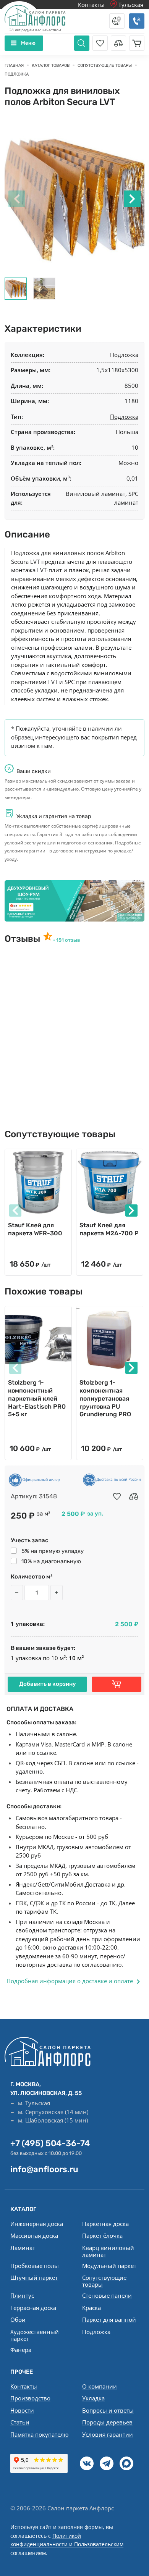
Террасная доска (33, 2308)
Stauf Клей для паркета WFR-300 (35, 1229)
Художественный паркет (35, 2335)
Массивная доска (34, 2235)
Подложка (124, 355)
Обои (18, 2319)
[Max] (126, 2463)
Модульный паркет (109, 2266)
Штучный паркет (34, 2277)
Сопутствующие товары (104, 2281)
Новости (22, 2410)
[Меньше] (17, 1593)
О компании (100, 2386)
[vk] (87, 2463)
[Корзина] (137, 43)
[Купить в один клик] (117, 1684)
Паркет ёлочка (102, 2235)
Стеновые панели (107, 2295)
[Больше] (57, 1593)
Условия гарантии (108, 2434)
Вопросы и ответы (108, 2410)
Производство (30, 2398)
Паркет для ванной (109, 2319)
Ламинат (23, 2248)
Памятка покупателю (39, 2434)
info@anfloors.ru (44, 2169)
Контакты (91, 5)
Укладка (93, 2398)
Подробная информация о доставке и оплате (70, 1981)
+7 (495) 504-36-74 (50, 2143)
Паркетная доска (105, 2224)
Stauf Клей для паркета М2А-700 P (109, 1229)
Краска (92, 2308)
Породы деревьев (107, 2422)
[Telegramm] (107, 2463)
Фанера (21, 2350)
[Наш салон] (74, 901)
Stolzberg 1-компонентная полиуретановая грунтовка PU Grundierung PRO (105, 1398)
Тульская (130, 5)
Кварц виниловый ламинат (108, 2251)
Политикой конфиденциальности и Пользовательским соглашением (67, 2544)
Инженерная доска (37, 2224)
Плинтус (22, 2295)
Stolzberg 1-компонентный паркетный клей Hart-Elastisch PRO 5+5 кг (37, 1398)
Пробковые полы (35, 2266)
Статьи (20, 2422)
